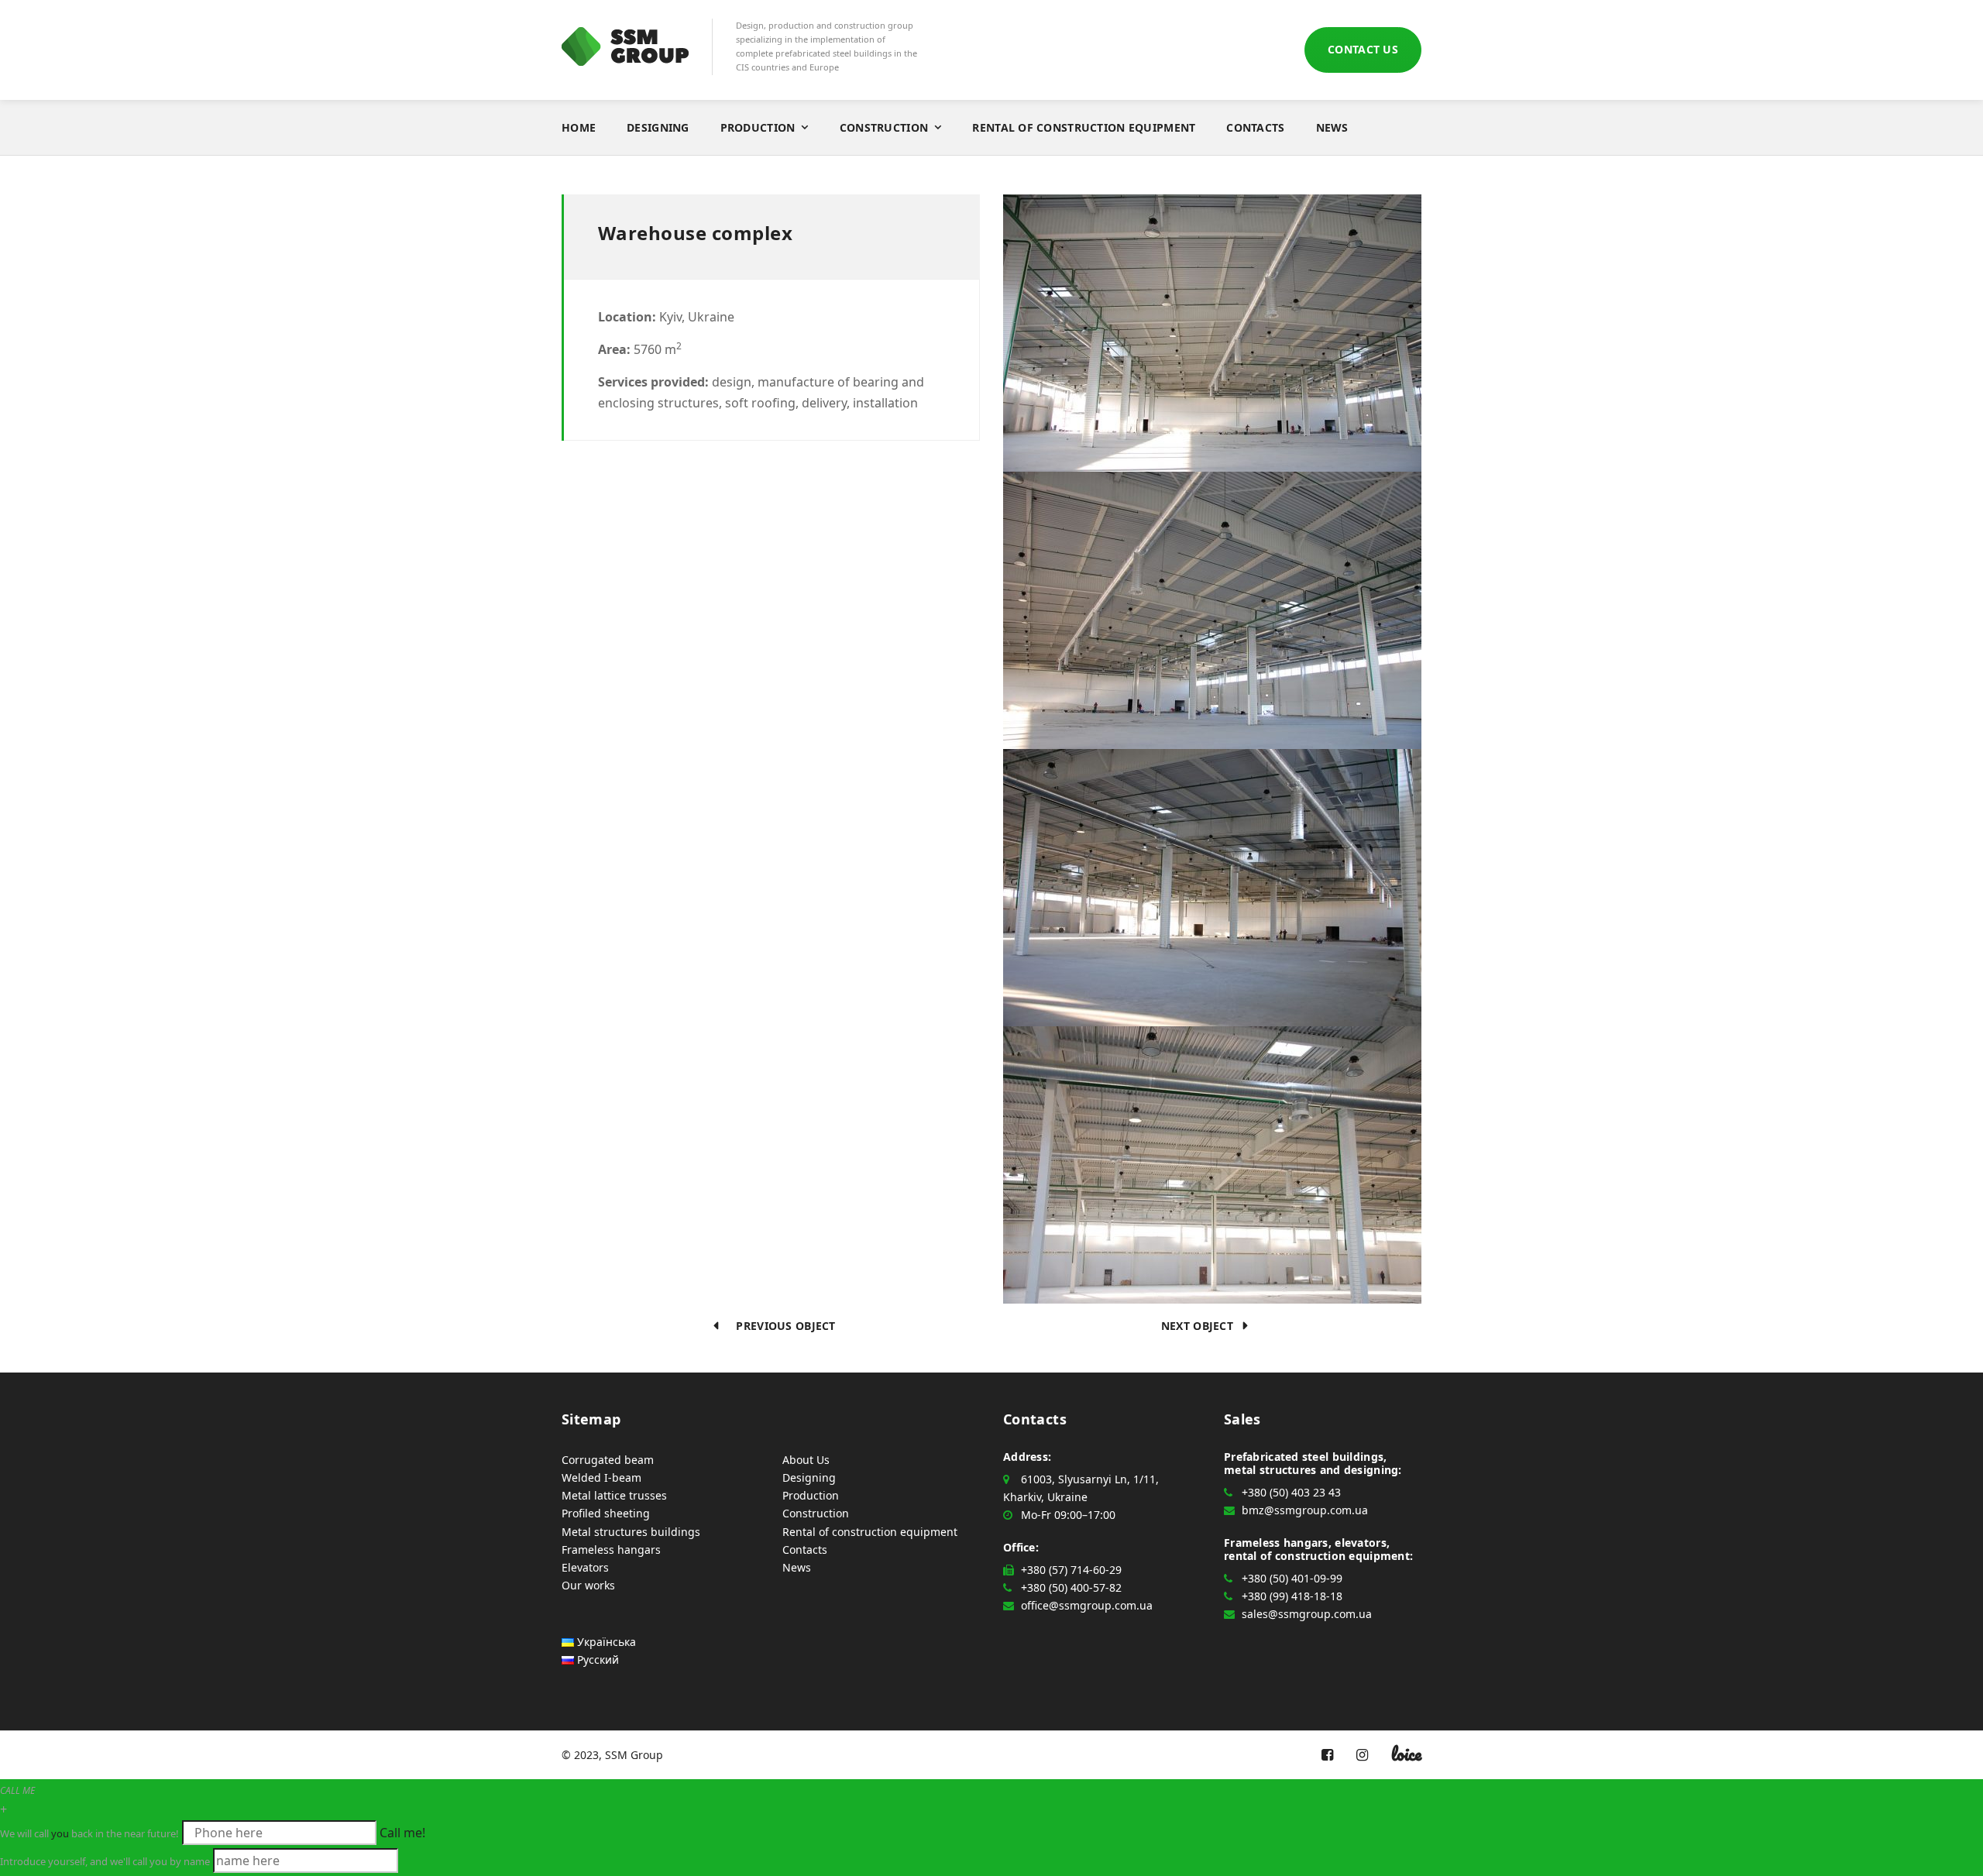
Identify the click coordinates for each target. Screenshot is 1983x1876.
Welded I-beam (601, 1477)
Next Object (1202, 1326)
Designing (658, 127)
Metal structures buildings (631, 1532)
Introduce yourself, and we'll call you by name (105, 1861)
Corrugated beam (608, 1460)
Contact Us (1363, 49)
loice (1406, 1754)
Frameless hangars (611, 1550)
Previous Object (781, 1326)
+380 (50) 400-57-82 (1071, 1587)
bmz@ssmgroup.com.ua (1305, 1510)
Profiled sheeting (606, 1513)
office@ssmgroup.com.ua (1087, 1605)
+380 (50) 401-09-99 (1292, 1578)
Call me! (402, 1833)
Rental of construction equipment (1084, 127)
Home (579, 127)
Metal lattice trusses (614, 1495)
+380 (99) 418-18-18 (1292, 1596)
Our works (588, 1585)
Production (758, 127)
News (1332, 127)
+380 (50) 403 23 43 (1291, 1492)
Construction (884, 127)
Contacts (1255, 127)
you (60, 1833)
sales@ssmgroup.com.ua (1307, 1614)
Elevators (585, 1567)
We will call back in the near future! (89, 1833)
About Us (806, 1460)
